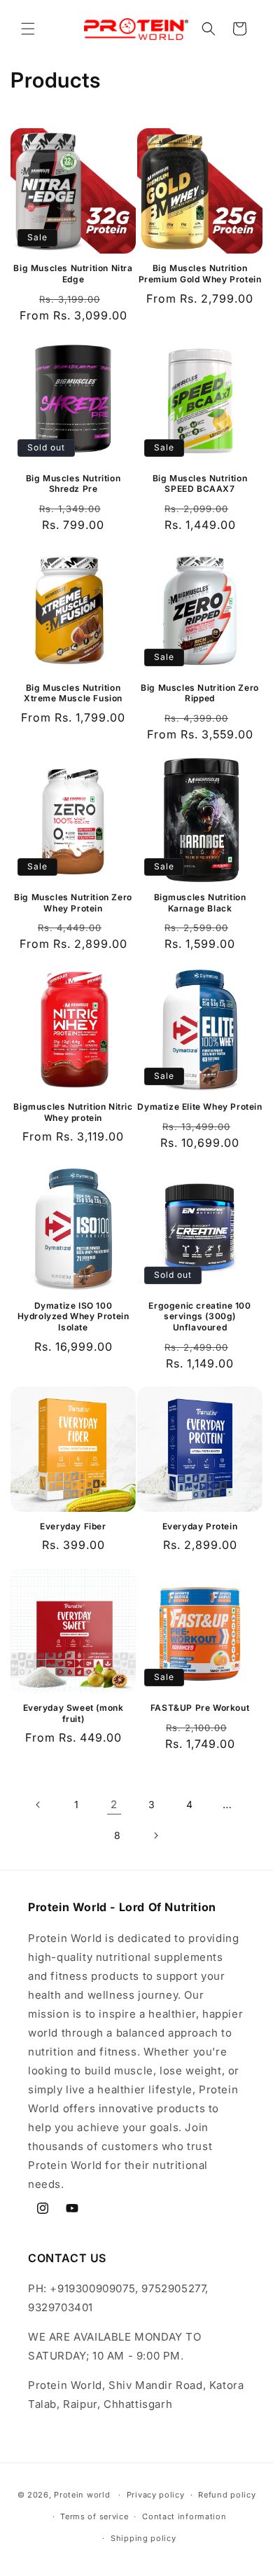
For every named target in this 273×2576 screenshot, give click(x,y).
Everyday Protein (200, 1526)
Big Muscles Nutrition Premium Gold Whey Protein (200, 274)
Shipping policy (143, 2538)
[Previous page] (38, 1805)
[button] (28, 29)
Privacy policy (156, 2495)
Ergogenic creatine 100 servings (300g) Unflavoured (199, 1316)
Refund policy (227, 2495)
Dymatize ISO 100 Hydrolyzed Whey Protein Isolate (73, 1316)
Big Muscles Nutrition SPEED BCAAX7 (200, 484)
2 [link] (114, 1804)
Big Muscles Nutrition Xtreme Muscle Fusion (73, 693)
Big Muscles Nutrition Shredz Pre (73, 484)
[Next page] (155, 1835)
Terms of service (94, 2516)
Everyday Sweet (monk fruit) (73, 1713)
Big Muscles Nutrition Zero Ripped (200, 693)
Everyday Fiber (73, 1526)
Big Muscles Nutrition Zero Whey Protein (73, 903)
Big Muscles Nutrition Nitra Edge (73, 274)
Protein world (82, 2495)
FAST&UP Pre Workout (200, 1708)
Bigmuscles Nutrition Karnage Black (200, 903)
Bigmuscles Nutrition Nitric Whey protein (73, 1112)
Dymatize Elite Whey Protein (199, 1107)
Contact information (184, 2516)
